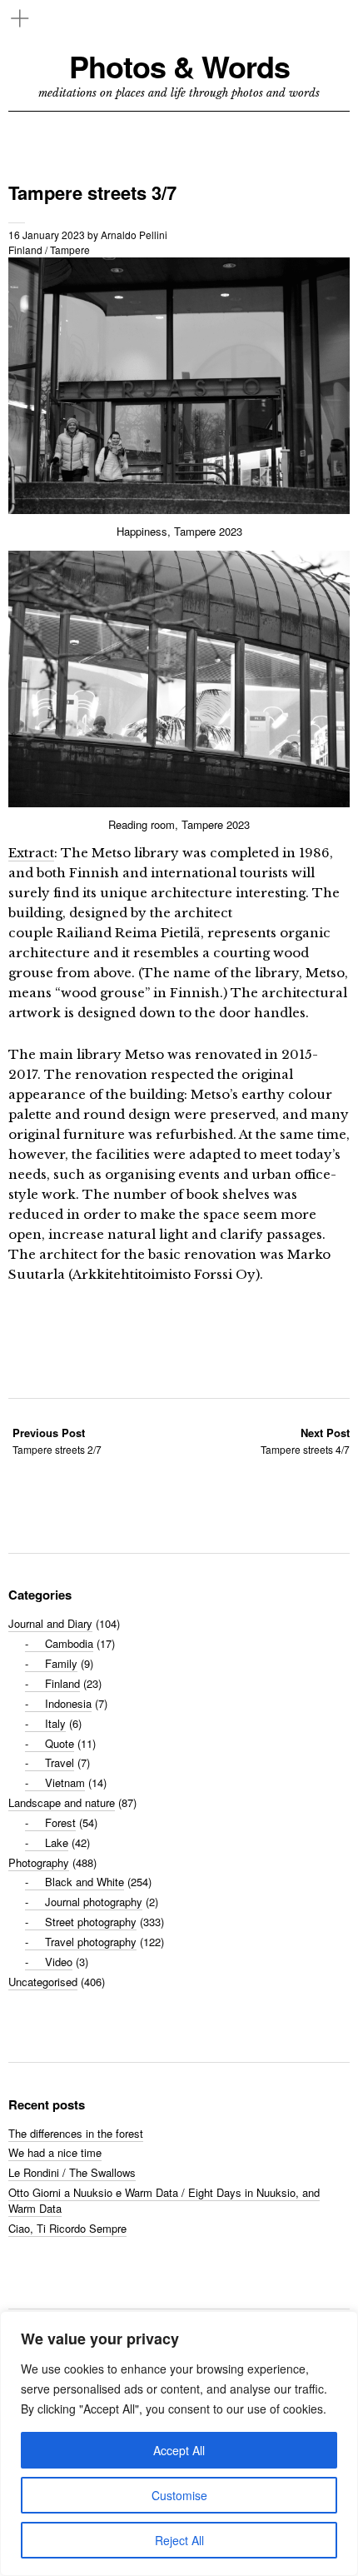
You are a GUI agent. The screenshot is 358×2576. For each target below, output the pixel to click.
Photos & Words (179, 66)
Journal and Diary (50, 1623)
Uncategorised (43, 1982)
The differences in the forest (76, 2133)
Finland (25, 250)
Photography (39, 1862)
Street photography (91, 1922)
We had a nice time (55, 2152)
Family (61, 1663)
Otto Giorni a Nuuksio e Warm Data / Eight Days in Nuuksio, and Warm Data (164, 2200)
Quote (60, 1743)
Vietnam (65, 1782)
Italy (55, 1723)
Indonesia (68, 1703)
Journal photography (94, 1902)
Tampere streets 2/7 (57, 1441)
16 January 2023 (47, 235)
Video (59, 1962)
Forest (60, 1822)
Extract (31, 853)
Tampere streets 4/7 (305, 1441)
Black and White (85, 1882)
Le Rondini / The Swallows (72, 2172)
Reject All (179, 2540)
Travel (60, 1762)
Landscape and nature (62, 1802)
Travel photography (91, 1942)
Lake (57, 1842)
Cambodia (69, 1643)
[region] (179, 2444)
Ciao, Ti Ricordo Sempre (67, 2228)
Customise (179, 2495)
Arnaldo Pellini (134, 235)
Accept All (179, 2450)
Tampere (70, 250)
